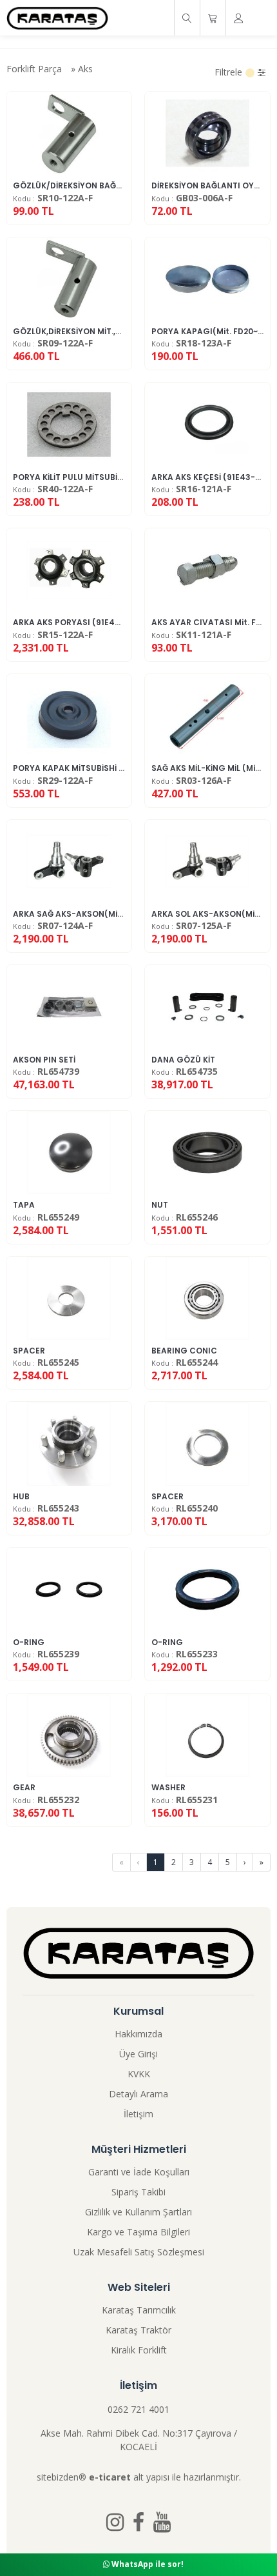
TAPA (24, 1205)
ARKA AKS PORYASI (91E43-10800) (82, 622)
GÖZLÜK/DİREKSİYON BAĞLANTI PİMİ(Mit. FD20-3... (113, 185)
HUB (21, 1496)
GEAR (24, 1787)
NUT (160, 1205)
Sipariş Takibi (138, 2192)
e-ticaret (110, 2477)
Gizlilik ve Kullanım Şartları (138, 2212)
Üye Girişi (138, 2054)
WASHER (168, 1787)
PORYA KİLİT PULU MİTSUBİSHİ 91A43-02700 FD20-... (116, 477)
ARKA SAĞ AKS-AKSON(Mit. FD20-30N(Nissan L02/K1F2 (123, 914)
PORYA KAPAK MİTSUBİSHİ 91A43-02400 (93, 768)
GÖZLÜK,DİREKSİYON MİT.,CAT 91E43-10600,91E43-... (118, 331)
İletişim (138, 2114)
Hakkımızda (138, 2034)
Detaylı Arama (138, 2094)
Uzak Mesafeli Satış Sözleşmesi (139, 2252)
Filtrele (230, 72)
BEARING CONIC (184, 1351)
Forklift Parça (34, 69)
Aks (85, 69)
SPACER (29, 1351)
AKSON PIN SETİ (44, 1060)
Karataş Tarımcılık (139, 2310)
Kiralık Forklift (139, 2350)
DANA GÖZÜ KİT (183, 1060)
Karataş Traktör (138, 2330)
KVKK (139, 2074)
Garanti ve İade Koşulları (139, 2172)
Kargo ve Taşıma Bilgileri (138, 2232)
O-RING (29, 1642)
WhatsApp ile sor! (147, 2564)
